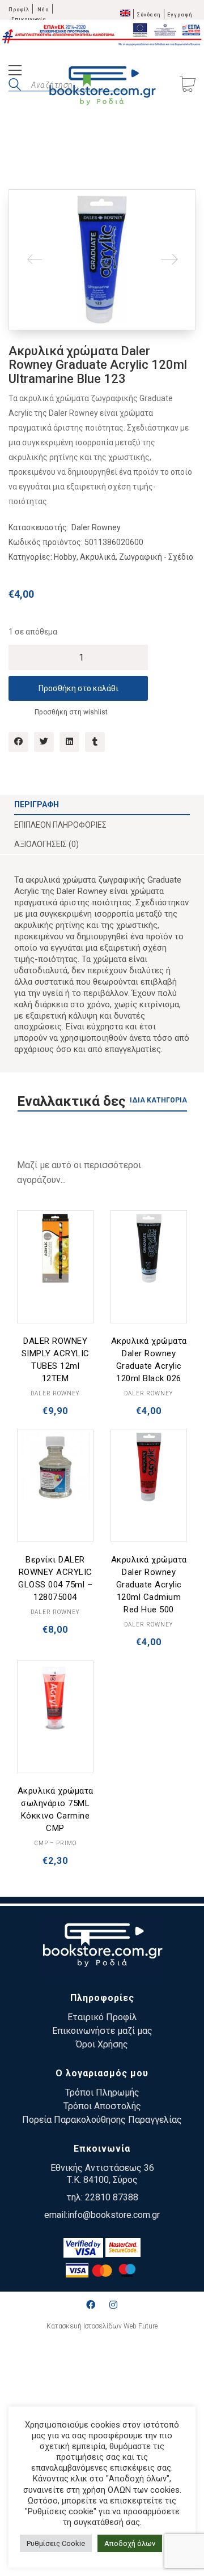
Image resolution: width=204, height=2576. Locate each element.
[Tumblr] (95, 742)
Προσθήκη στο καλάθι (78, 688)
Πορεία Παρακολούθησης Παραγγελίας (102, 2120)
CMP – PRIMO (56, 1843)
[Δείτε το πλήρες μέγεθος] (26, 207)
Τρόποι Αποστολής (102, 2106)
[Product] (55, 1248)
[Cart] (188, 85)
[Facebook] (18, 742)
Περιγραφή (37, 804)
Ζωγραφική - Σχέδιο (156, 557)
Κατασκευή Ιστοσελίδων (84, 2326)
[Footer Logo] (102, 1947)
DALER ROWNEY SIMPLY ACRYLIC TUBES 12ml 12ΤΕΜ (56, 1360)
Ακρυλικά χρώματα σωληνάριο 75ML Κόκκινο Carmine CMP (56, 1809)
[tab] (102, 805)
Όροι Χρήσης (102, 2044)
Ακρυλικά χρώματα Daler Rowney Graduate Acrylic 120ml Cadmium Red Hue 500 (149, 1585)
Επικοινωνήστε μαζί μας (102, 2031)
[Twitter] (44, 742)
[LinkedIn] (69, 742)
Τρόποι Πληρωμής (102, 2092)
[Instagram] (113, 2305)
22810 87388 (112, 2197)
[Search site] (15, 86)
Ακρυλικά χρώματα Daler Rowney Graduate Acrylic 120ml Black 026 (149, 1360)
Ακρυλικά (98, 557)
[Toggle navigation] (15, 72)
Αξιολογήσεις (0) (46, 844)
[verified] (83, 2248)
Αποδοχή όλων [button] (130, 2543)
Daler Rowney (96, 527)
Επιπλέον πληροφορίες (60, 825)
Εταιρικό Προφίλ (102, 2017)
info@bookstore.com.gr (114, 2215)
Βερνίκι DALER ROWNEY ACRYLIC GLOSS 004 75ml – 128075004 (55, 1578)
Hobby (65, 557)
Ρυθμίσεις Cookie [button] (56, 2543)
